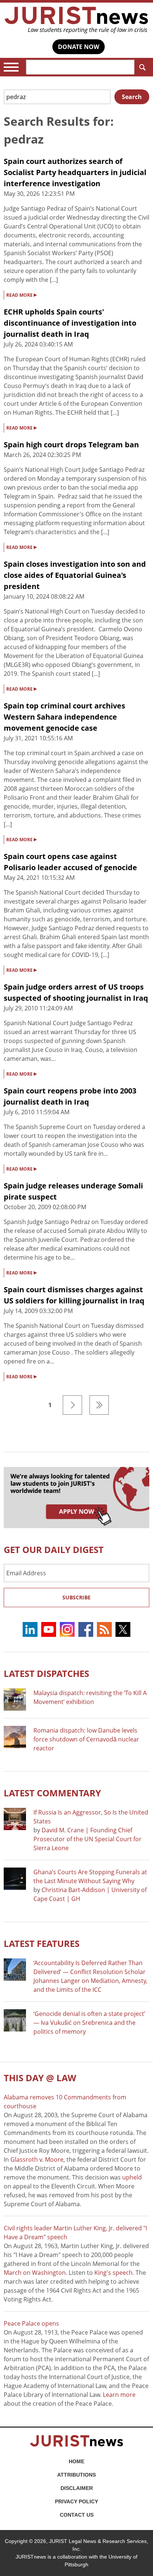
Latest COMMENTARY (52, 1793)
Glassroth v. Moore (37, 2159)
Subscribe (76, 1597)
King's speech (113, 2273)
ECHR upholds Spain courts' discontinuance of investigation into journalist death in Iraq (70, 323)
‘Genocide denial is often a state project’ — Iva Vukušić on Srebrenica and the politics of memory (89, 2023)
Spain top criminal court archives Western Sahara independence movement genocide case (64, 717)
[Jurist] (76, 20)
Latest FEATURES (42, 1943)
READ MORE (22, 295)
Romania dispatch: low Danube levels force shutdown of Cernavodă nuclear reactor (86, 1739)
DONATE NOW (79, 47)
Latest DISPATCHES (46, 1673)
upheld (132, 2177)
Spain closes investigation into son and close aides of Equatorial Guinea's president (75, 575)
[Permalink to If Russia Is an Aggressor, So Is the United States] (15, 1819)
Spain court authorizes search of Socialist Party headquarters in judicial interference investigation (75, 172)
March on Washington (35, 2273)
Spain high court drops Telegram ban (71, 445)
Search (142, 67)
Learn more (119, 2395)
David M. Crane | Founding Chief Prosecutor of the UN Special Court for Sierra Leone (87, 1839)
